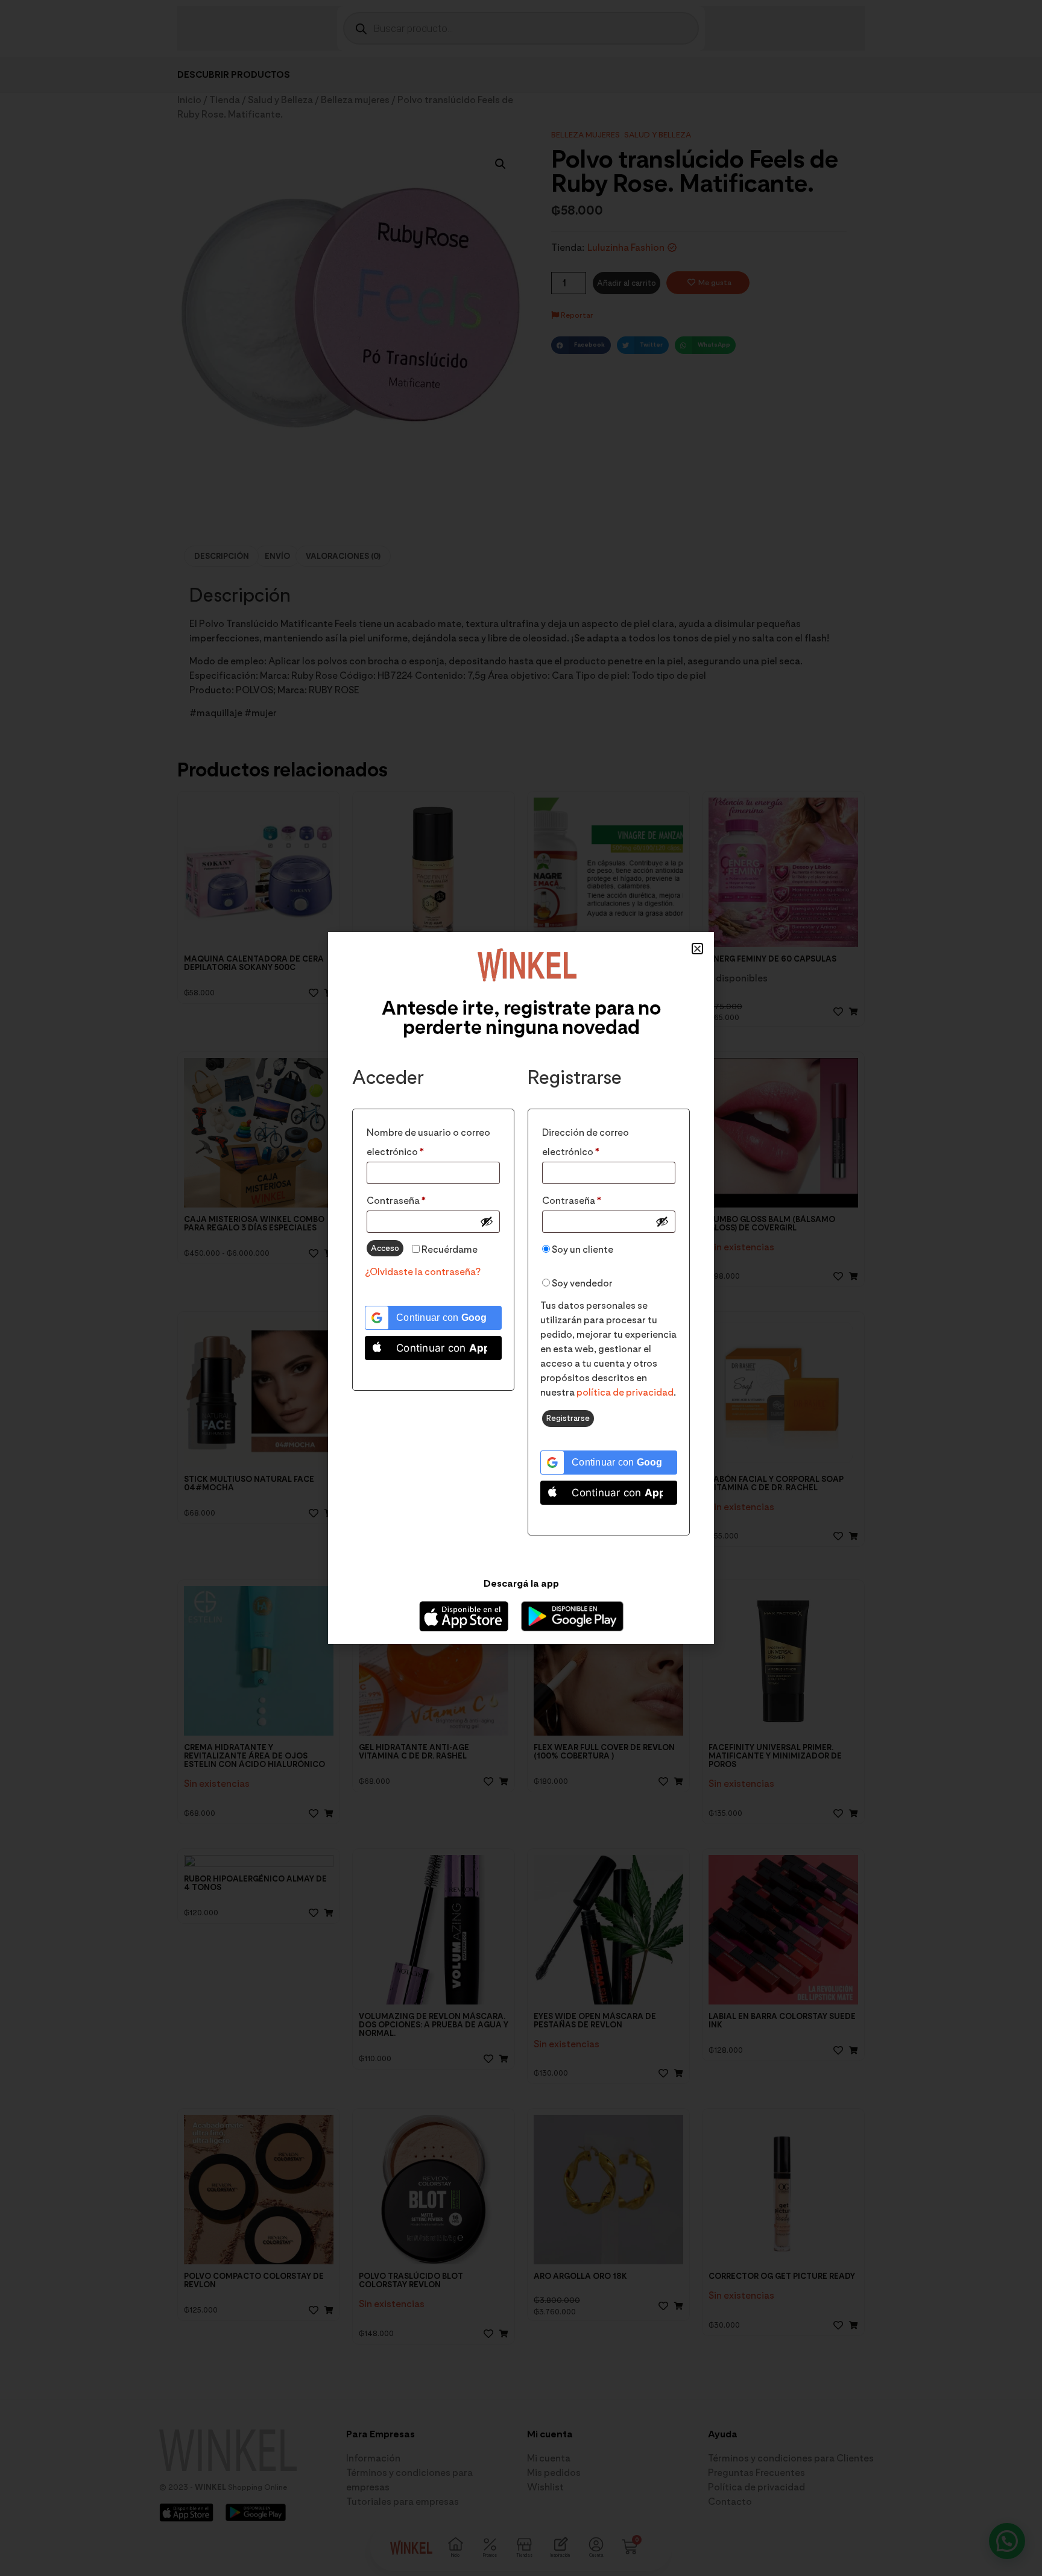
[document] (521, 1288)
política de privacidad (625, 1392)
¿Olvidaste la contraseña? (423, 1272)
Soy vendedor (581, 1283)
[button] (697, 949)
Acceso (385, 1248)
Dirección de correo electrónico (597, 1140)
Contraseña (422, 1199)
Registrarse (568, 1418)
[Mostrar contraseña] (487, 1221)
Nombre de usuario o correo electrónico (428, 1140)
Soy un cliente (582, 1249)
